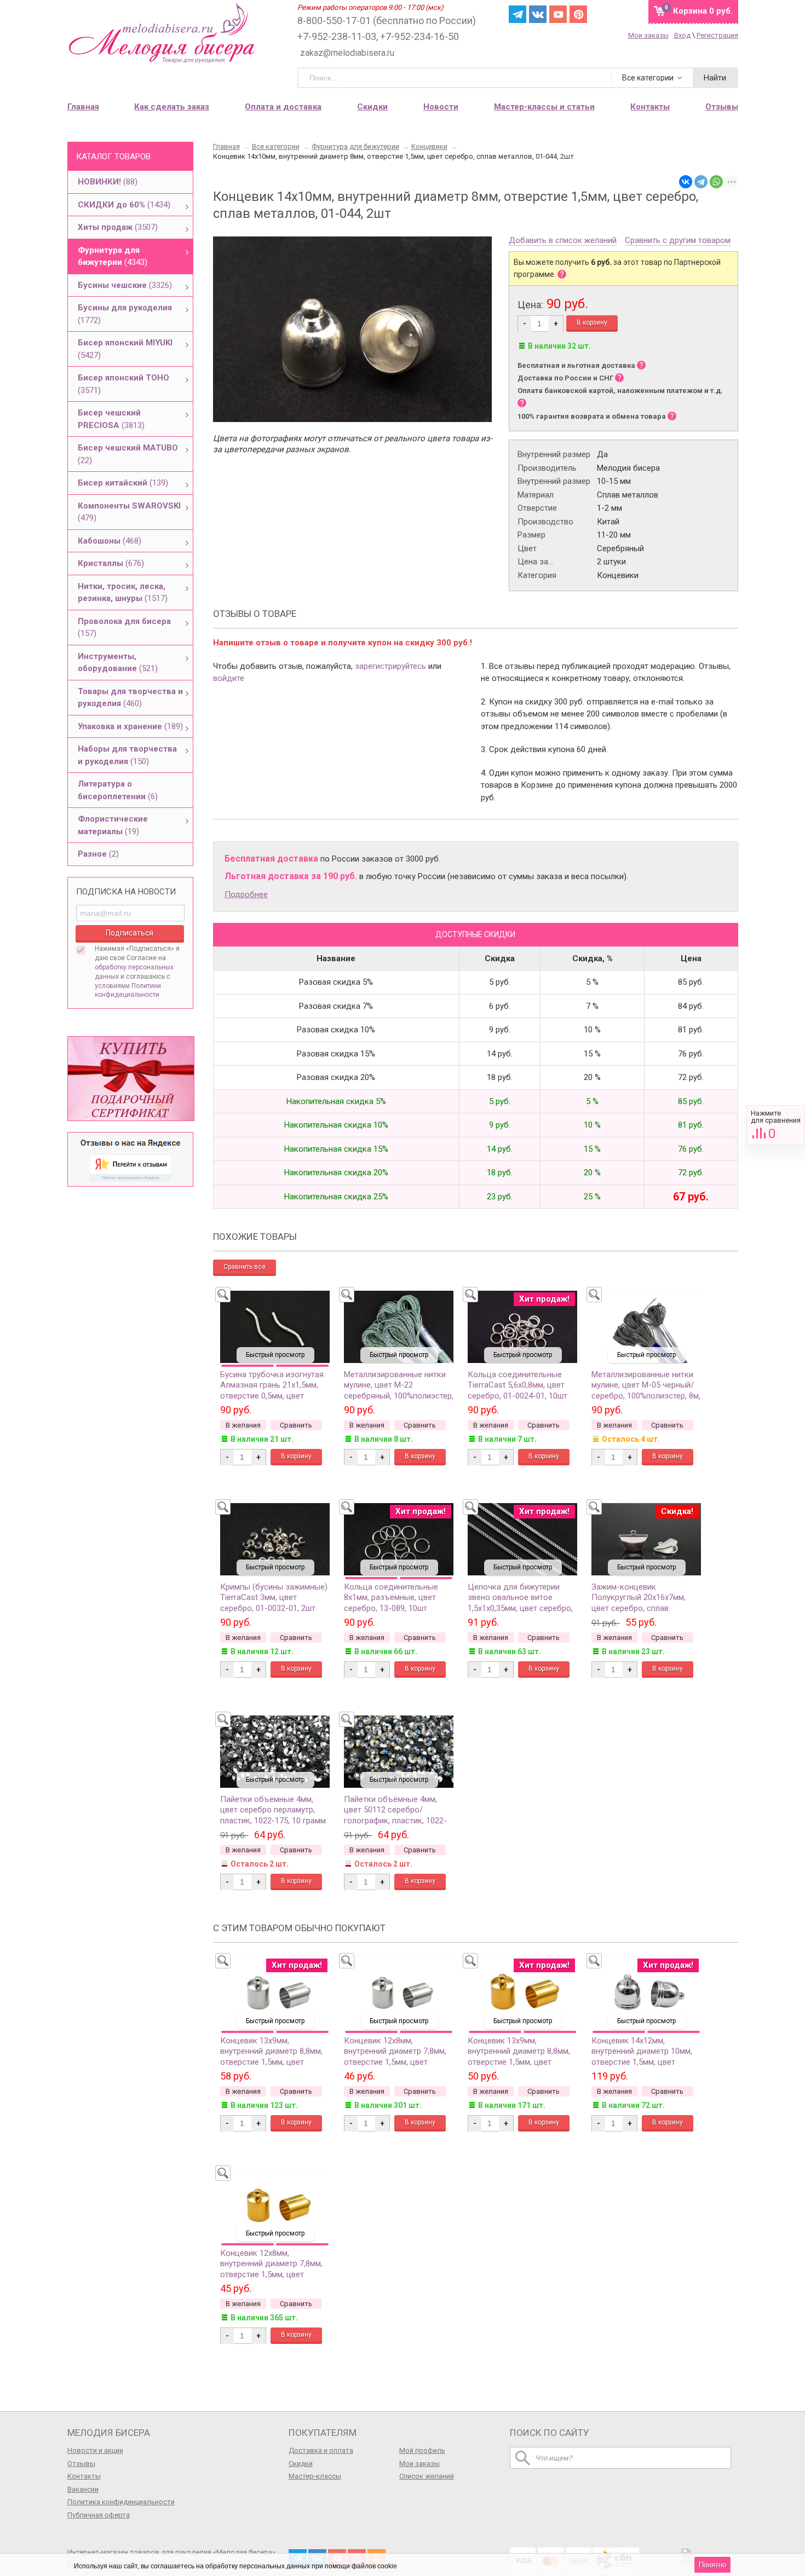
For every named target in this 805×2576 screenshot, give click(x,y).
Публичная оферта (99, 2515)
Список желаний (427, 2476)
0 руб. (703, 11)
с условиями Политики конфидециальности (133, 986)
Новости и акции (95, 2450)
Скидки (372, 107)
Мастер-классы (315, 2476)
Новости (441, 107)
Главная (83, 107)
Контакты (84, 2476)
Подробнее (246, 894)
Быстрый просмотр (275, 1355)
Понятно (712, 2565)
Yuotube (558, 14)
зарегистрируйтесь (390, 666)
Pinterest (578, 14)
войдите (229, 678)
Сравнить (776, 1125)
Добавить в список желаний (563, 241)
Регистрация (717, 35)
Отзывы (81, 2464)
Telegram (517, 14)
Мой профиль (422, 2450)
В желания (243, 1425)
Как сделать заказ (172, 107)
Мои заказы (648, 35)
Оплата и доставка (283, 107)
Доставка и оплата (321, 2450)
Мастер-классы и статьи (544, 107)
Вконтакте (538, 14)
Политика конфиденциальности (121, 2502)
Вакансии (83, 2489)
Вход (682, 35)
